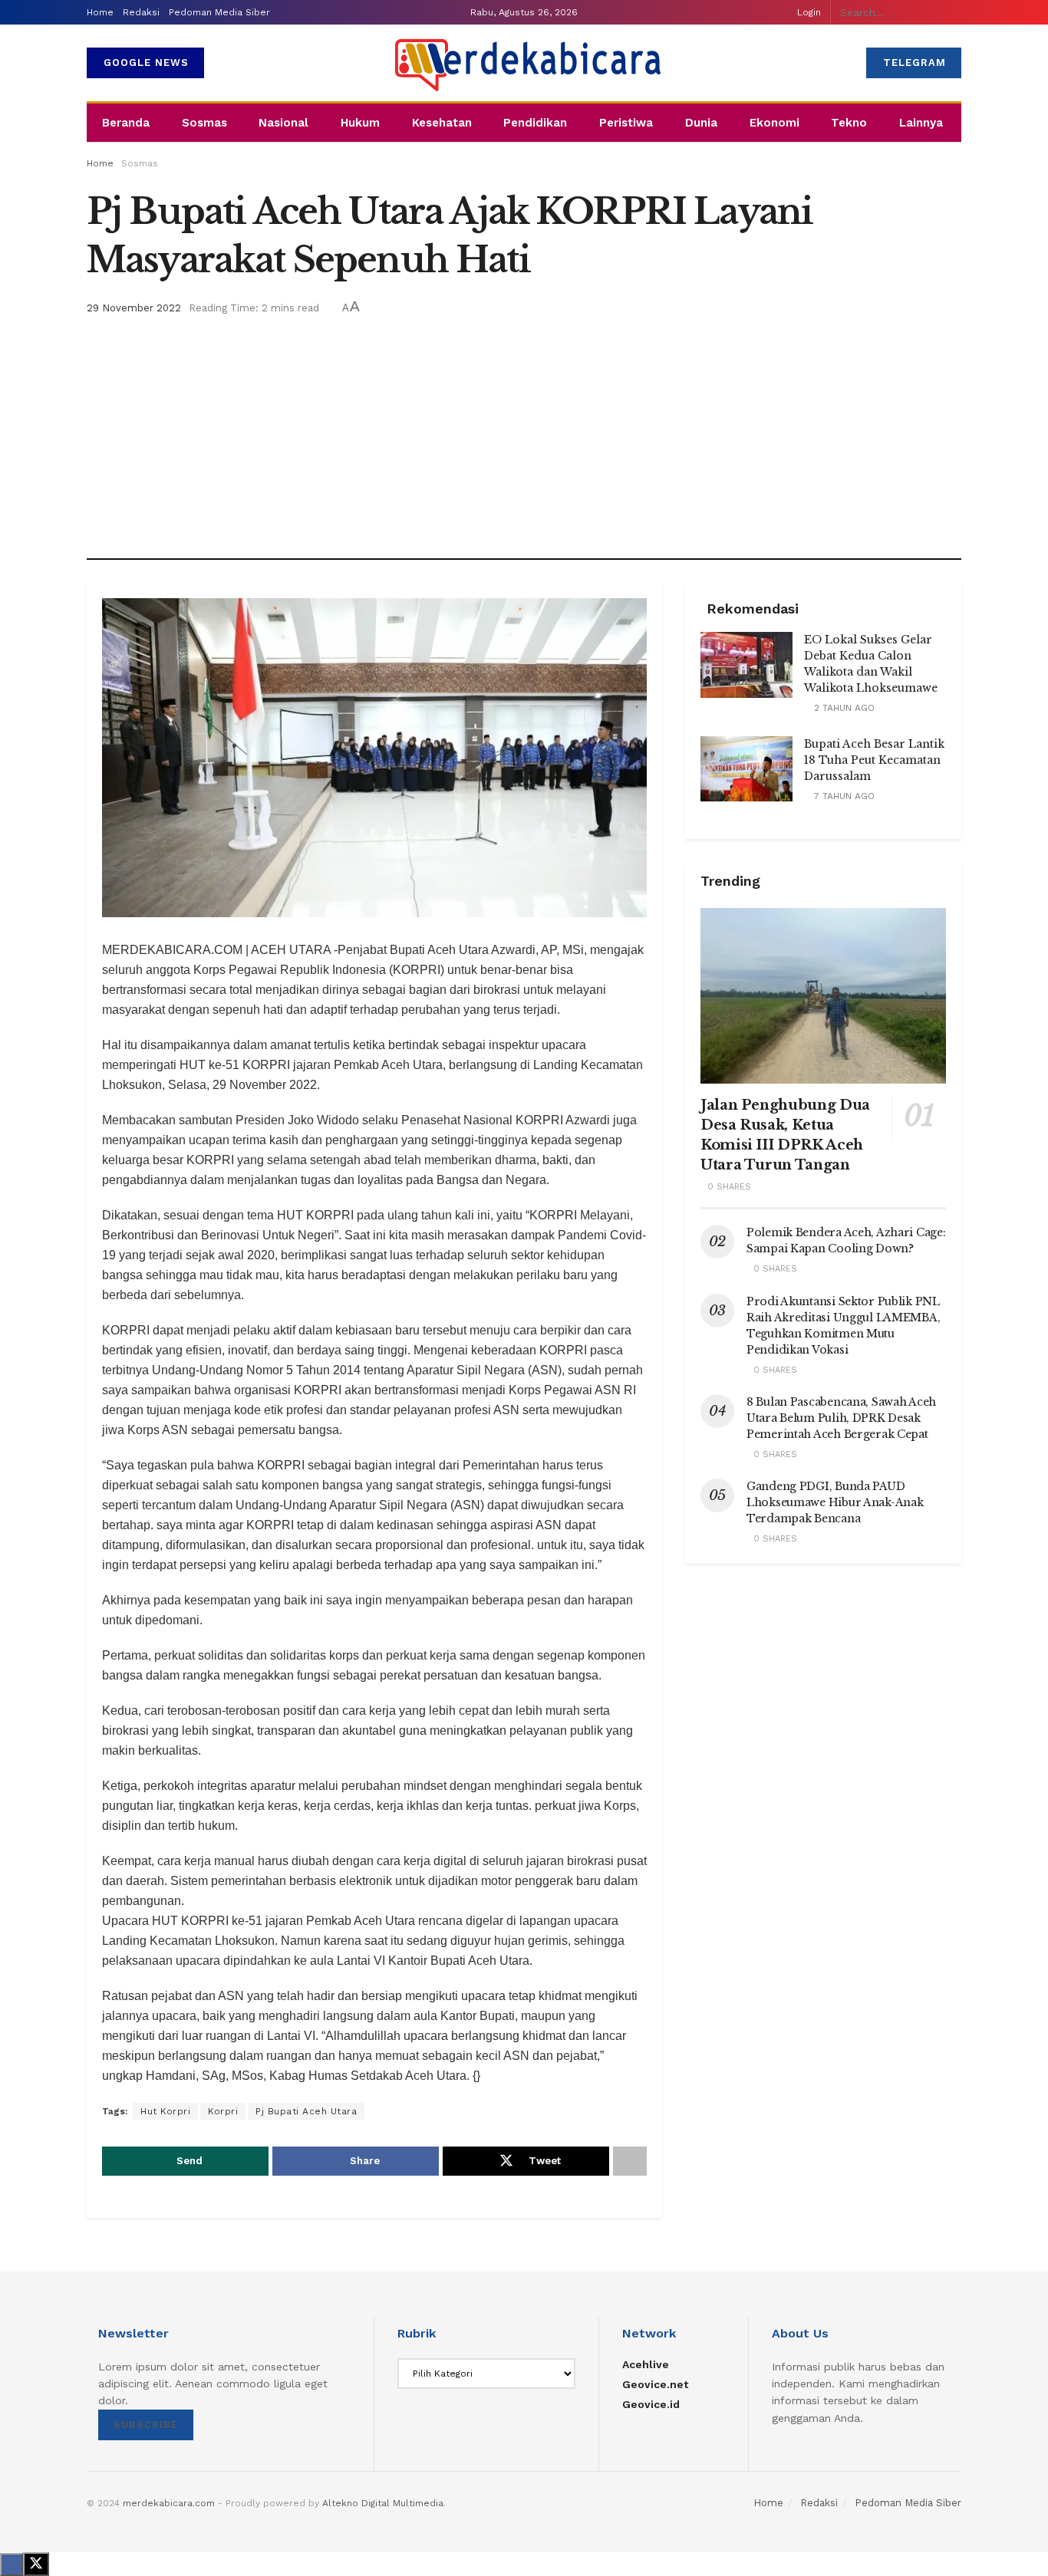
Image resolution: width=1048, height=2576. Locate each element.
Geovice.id (651, 2404)
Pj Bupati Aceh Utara (306, 2111)
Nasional (283, 123)
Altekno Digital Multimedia (383, 2503)
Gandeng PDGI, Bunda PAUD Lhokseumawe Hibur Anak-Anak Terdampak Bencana (835, 1502)
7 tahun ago (843, 796)
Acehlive (646, 2364)
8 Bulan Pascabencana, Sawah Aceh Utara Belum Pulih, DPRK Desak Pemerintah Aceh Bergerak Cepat (841, 1418)
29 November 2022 (134, 308)
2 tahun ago (843, 708)
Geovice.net (655, 2384)
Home (100, 12)
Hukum (360, 123)
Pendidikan (535, 123)
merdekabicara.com (169, 2503)
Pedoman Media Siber (219, 12)
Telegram (915, 63)
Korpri (223, 2111)
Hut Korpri (165, 2111)
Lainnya (921, 123)
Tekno (849, 123)
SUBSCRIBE (146, 2425)
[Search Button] (957, 12)
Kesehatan (442, 123)
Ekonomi (774, 123)
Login (809, 12)
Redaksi (141, 12)
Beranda (126, 123)
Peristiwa (626, 123)
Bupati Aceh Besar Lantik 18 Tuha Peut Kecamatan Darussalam (874, 760)
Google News (146, 63)
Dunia (701, 123)
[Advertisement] (524, 432)
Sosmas (204, 123)
